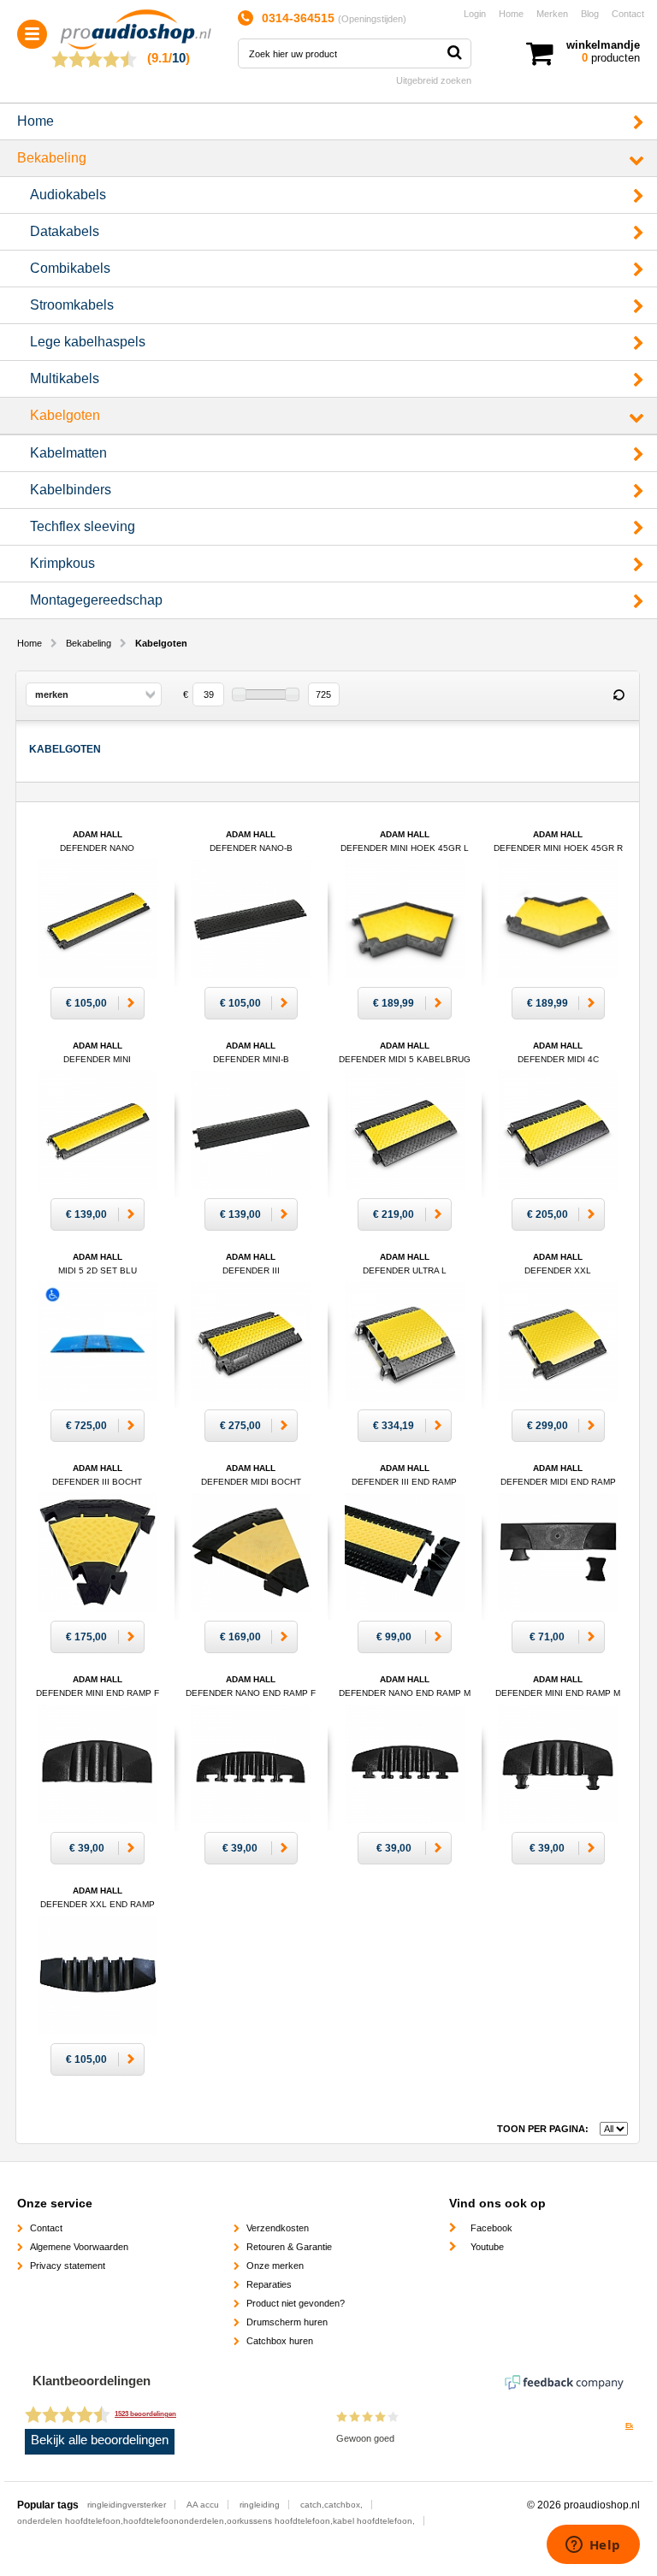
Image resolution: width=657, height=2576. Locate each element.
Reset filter (619, 695)
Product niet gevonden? (296, 2303)
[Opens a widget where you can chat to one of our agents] (593, 2546)
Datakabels (65, 231)
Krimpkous (62, 563)
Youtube (487, 2247)
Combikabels (70, 268)
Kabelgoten (65, 415)
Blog (590, 14)
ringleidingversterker (127, 2505)
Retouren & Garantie (289, 2247)
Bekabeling (52, 158)
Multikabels (65, 378)
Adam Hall (98, 1270)
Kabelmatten (68, 453)
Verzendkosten (278, 2228)
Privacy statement (68, 2266)
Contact (628, 14)
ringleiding (260, 2505)
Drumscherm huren (287, 2322)
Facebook (491, 2228)
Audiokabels (68, 195)
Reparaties (269, 2284)
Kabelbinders (71, 490)
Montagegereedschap (96, 600)
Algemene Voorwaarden (79, 2247)
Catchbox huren (280, 2341)
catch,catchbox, (331, 2505)
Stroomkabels (72, 305)
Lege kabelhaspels (88, 342)
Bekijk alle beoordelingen (100, 2440)
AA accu (203, 2505)
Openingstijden (372, 19)
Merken (552, 14)
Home (511, 14)
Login (475, 14)
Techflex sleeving (83, 526)
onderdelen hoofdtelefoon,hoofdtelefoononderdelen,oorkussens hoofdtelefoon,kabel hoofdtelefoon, (216, 2521)
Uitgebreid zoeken (434, 80)
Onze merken (275, 2266)
